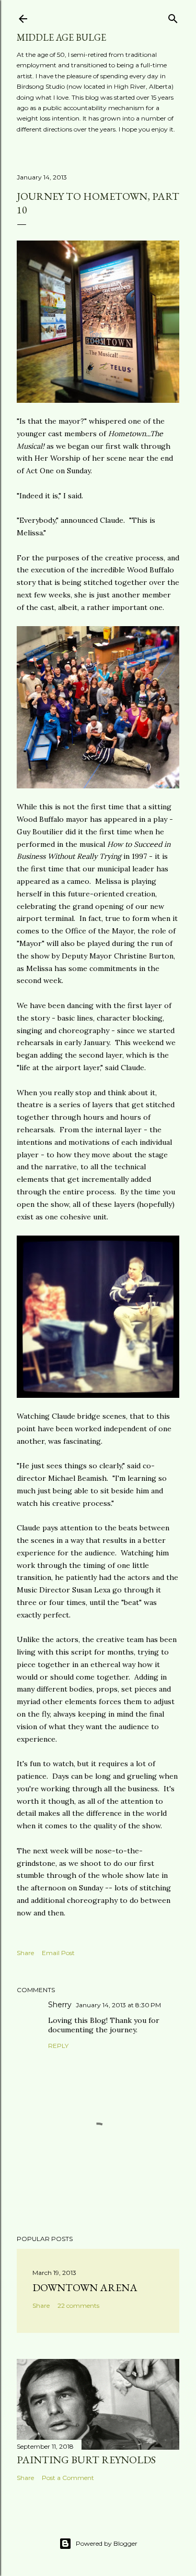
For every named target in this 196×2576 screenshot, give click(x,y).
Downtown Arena (85, 2287)
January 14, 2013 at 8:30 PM (118, 2005)
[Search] (173, 16)
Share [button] (25, 1953)
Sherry (60, 2005)
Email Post (58, 1953)
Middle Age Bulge (61, 37)
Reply (58, 2046)
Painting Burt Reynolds (86, 2460)
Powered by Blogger (107, 2543)
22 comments (78, 2305)
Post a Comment (68, 2478)
